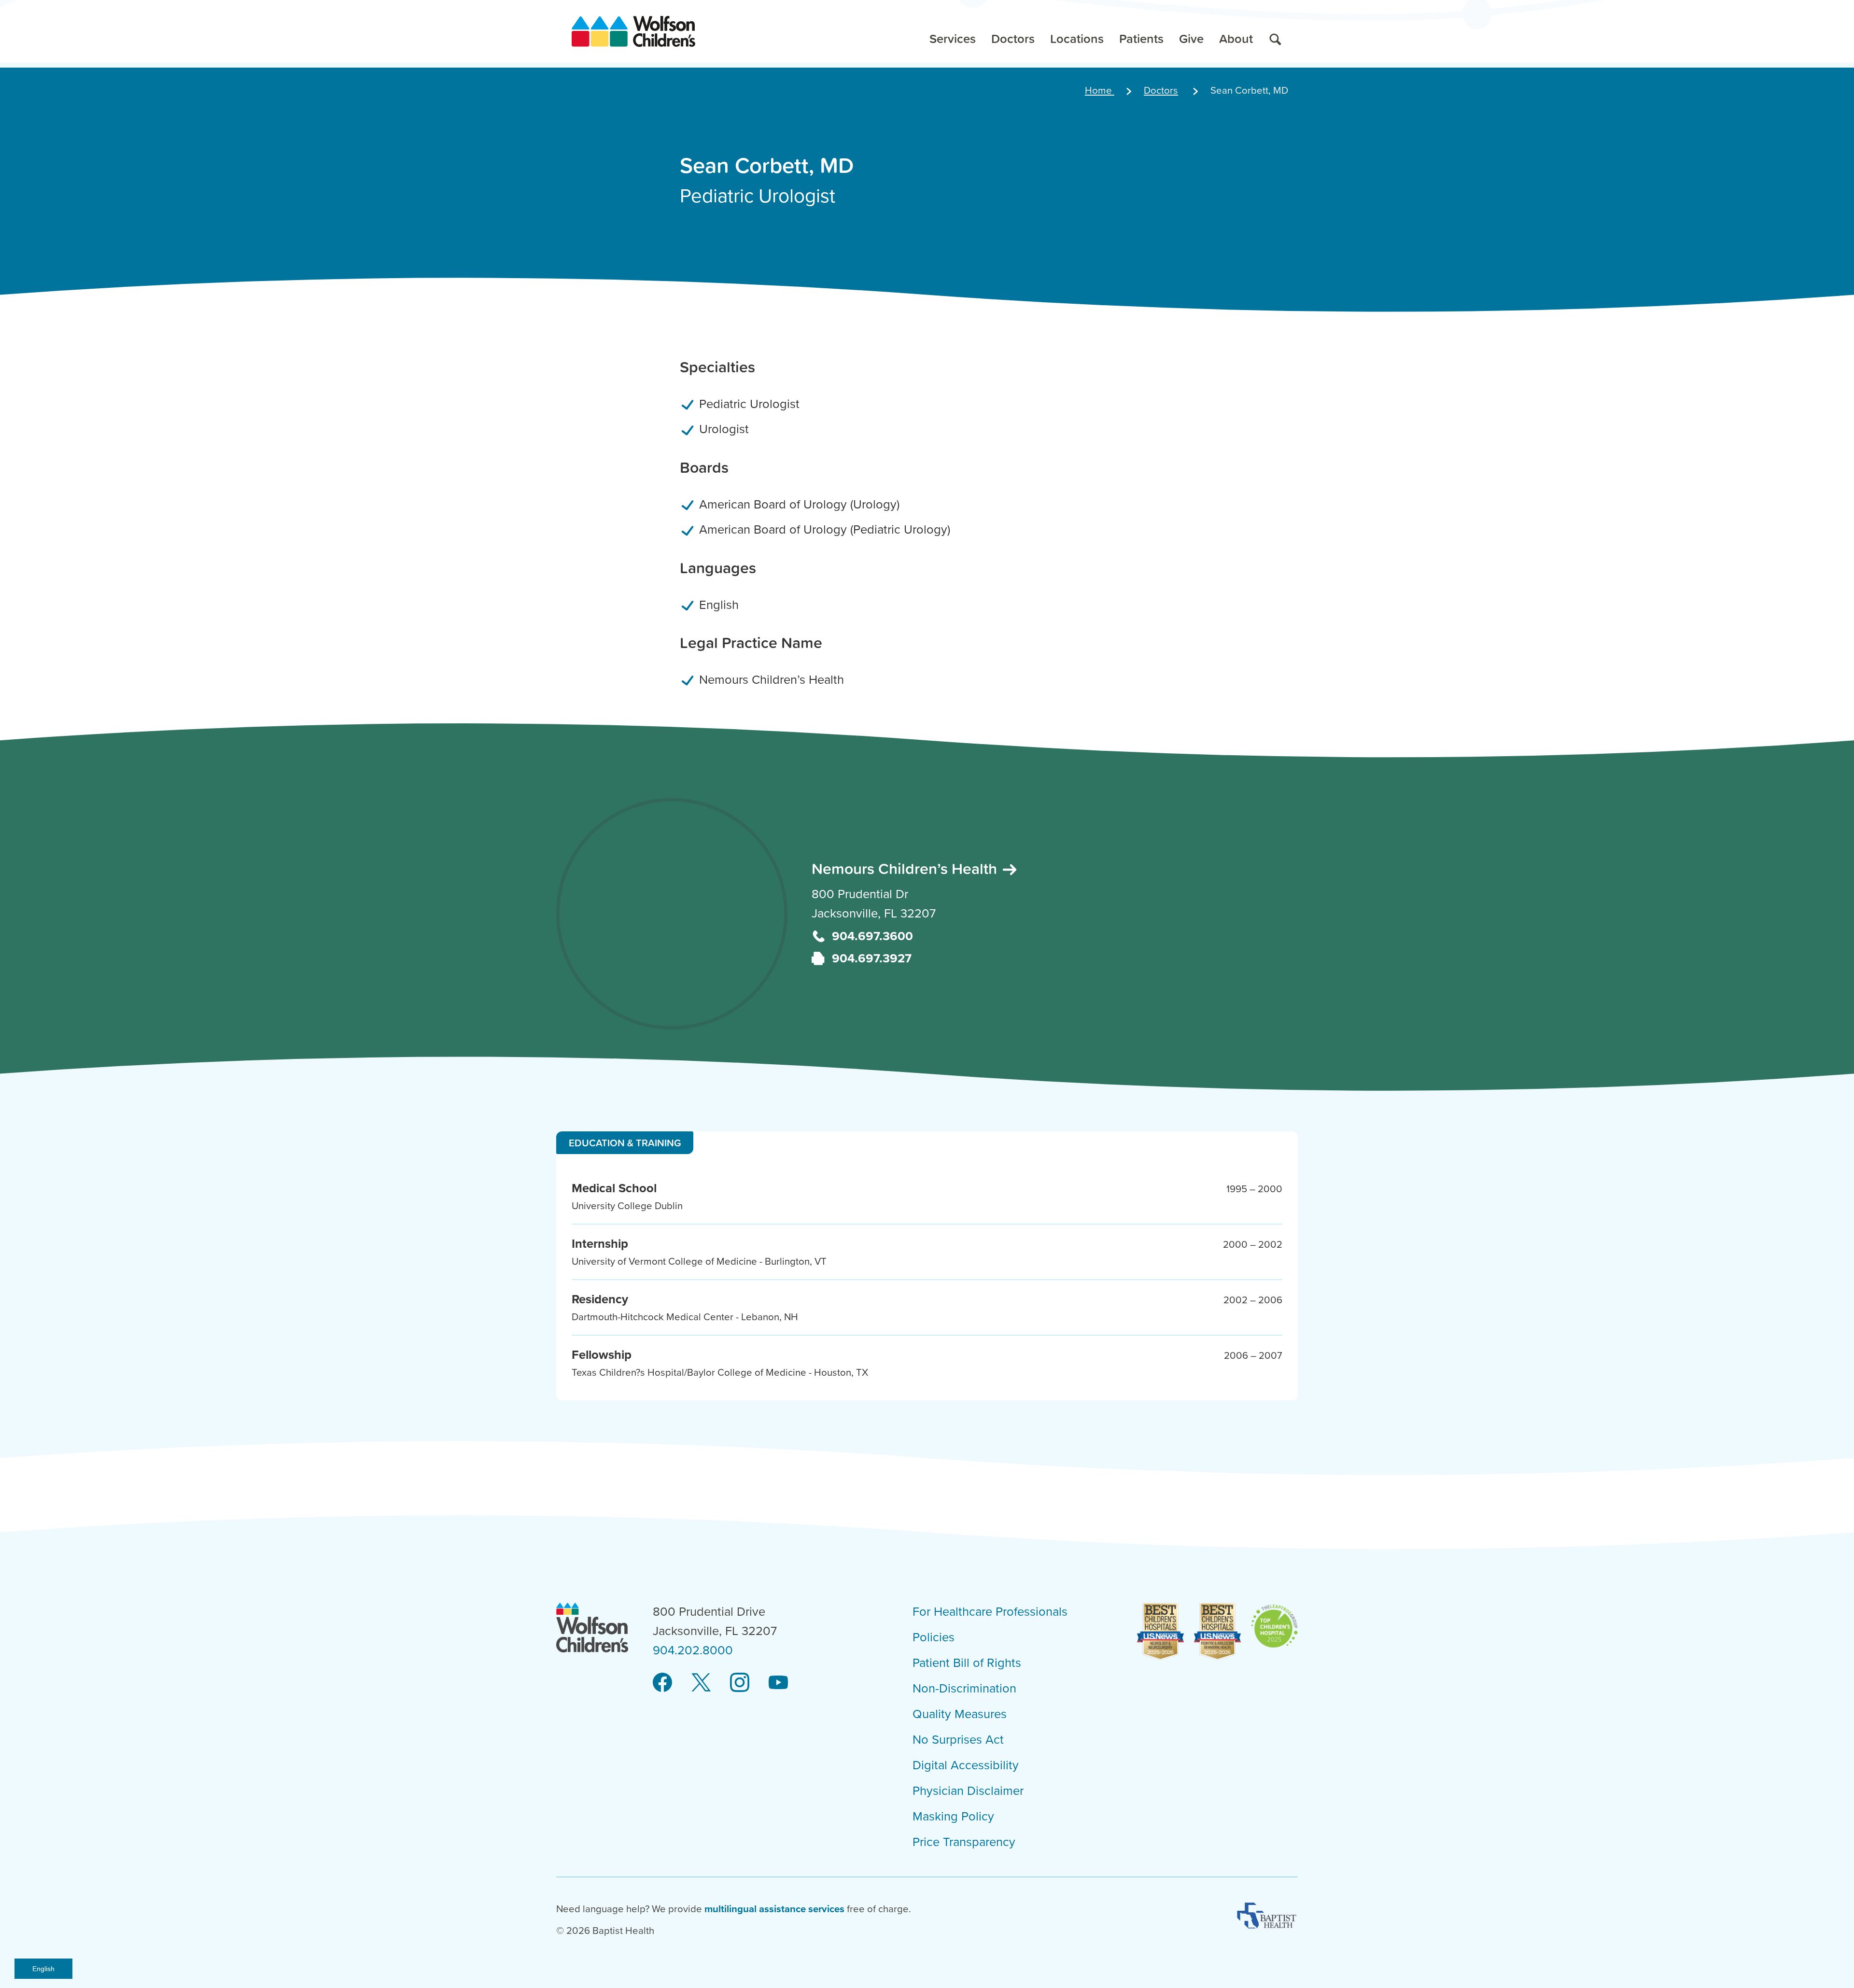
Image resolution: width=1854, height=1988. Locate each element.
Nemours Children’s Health (906, 868)
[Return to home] (633, 31)
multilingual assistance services (774, 1909)
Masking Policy (953, 1817)
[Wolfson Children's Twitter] (701, 1683)
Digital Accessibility (966, 1765)
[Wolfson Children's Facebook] (662, 1683)
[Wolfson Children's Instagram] (740, 1683)
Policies (934, 1637)
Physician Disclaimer (968, 1791)
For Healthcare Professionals (990, 1612)
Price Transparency (964, 1842)
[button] (953, 31)
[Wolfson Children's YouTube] (778, 1683)
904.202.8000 (693, 1650)
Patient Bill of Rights (967, 1663)
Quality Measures (960, 1714)
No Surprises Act (958, 1740)
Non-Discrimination (964, 1689)
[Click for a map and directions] (672, 914)
